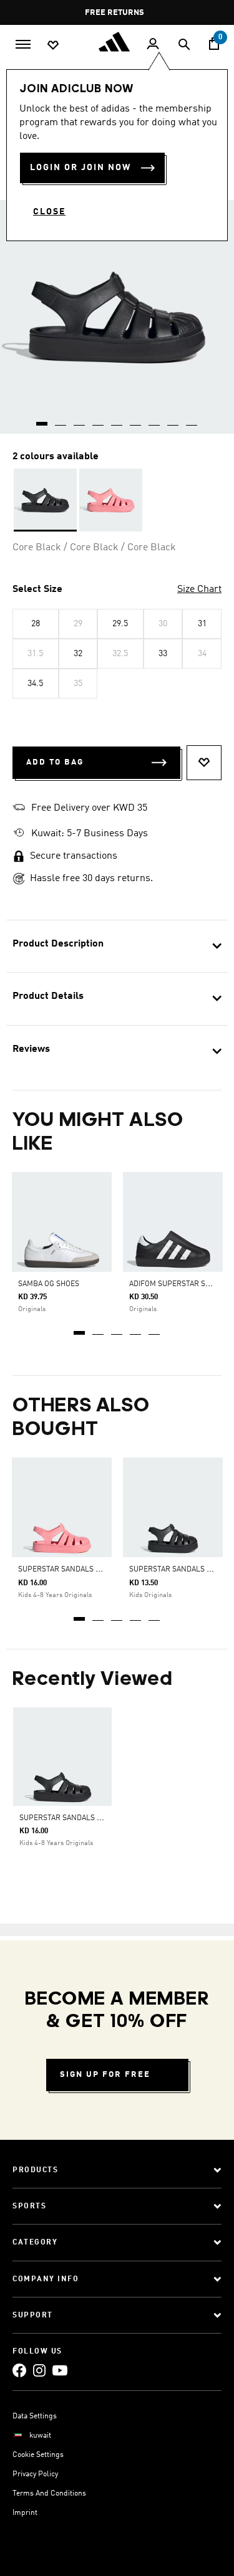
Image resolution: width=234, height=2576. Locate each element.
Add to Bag (55, 762)
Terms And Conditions (49, 2494)
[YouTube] (60, 2370)
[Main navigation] (23, 43)
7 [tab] (155, 419)
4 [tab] (136, 1329)
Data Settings (35, 2416)
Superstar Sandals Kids (65, 1570)
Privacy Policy (35, 2474)
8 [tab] (173, 419)
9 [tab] (192, 419)
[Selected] (45, 500)
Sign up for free (105, 2075)
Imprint (25, 2513)
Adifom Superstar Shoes (177, 1284)
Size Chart (199, 589)
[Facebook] (19, 2370)
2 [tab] (99, 1329)
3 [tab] (117, 1329)
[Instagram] (39, 2370)
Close (49, 212)
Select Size (37, 589)
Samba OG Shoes (49, 1284)
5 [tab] (155, 1329)
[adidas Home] (117, 42)
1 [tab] (80, 1329)
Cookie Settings (38, 2455)
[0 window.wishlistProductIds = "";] (53, 44)
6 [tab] (136, 419)
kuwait (40, 2436)
